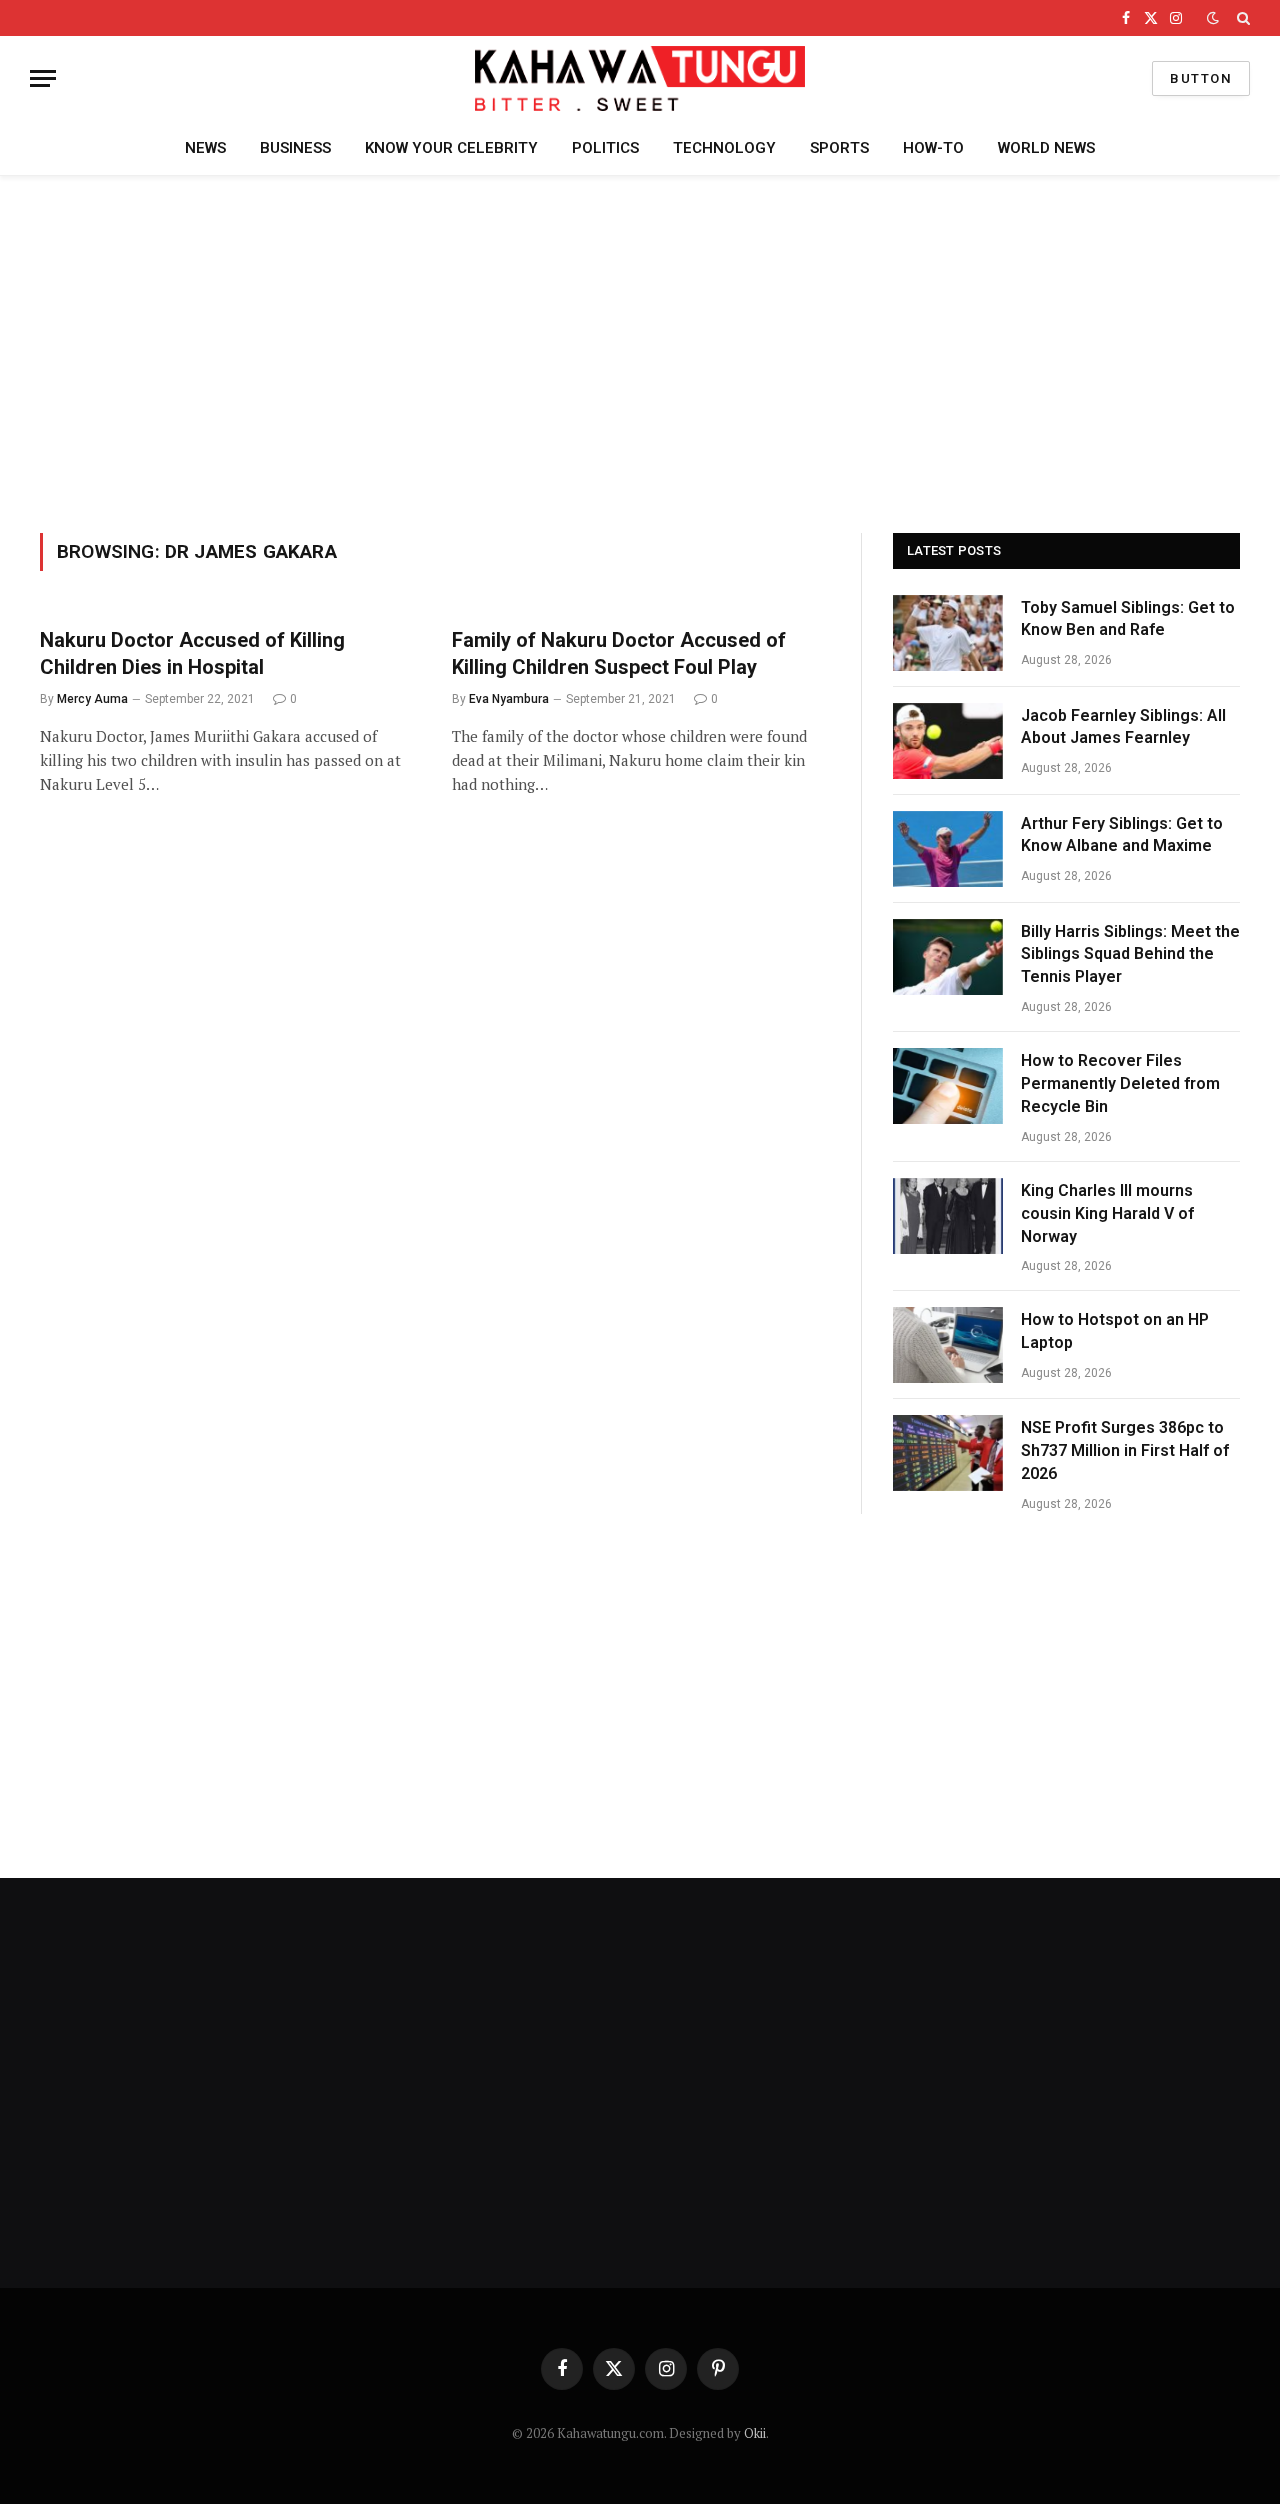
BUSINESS (295, 148)
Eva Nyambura (509, 699)
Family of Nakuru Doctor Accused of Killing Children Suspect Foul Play (619, 653)
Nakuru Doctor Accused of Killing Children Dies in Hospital (192, 653)
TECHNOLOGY (724, 148)
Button (1201, 78)
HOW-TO (933, 148)
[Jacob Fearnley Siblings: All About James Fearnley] (948, 741)
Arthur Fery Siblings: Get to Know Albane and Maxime (1122, 835)
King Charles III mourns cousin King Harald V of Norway (1107, 1213)
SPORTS (839, 148)
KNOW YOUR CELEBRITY (451, 148)
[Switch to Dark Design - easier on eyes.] (1213, 18)
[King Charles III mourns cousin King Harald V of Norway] (948, 1216)
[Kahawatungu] (640, 78)
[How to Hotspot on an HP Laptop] (948, 1345)
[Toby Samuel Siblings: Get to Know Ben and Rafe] (948, 633)
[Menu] (43, 78)
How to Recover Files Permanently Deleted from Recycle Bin (1120, 1083)
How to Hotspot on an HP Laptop (1115, 1331)
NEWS (205, 148)
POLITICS (605, 148)
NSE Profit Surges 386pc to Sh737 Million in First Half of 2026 (1125, 1450)
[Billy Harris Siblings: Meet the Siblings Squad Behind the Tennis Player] (948, 957)
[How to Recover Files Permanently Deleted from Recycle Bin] (948, 1086)
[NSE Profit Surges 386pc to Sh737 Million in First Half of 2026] (948, 1453)
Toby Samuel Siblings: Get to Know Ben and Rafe (1128, 619)
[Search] (1241, 18)
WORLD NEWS (1046, 148)
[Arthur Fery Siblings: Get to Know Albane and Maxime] (948, 849)
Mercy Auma (92, 699)
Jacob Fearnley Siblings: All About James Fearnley (1123, 727)
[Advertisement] (640, 351)
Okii (755, 2433)
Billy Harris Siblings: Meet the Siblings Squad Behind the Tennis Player (1130, 954)
